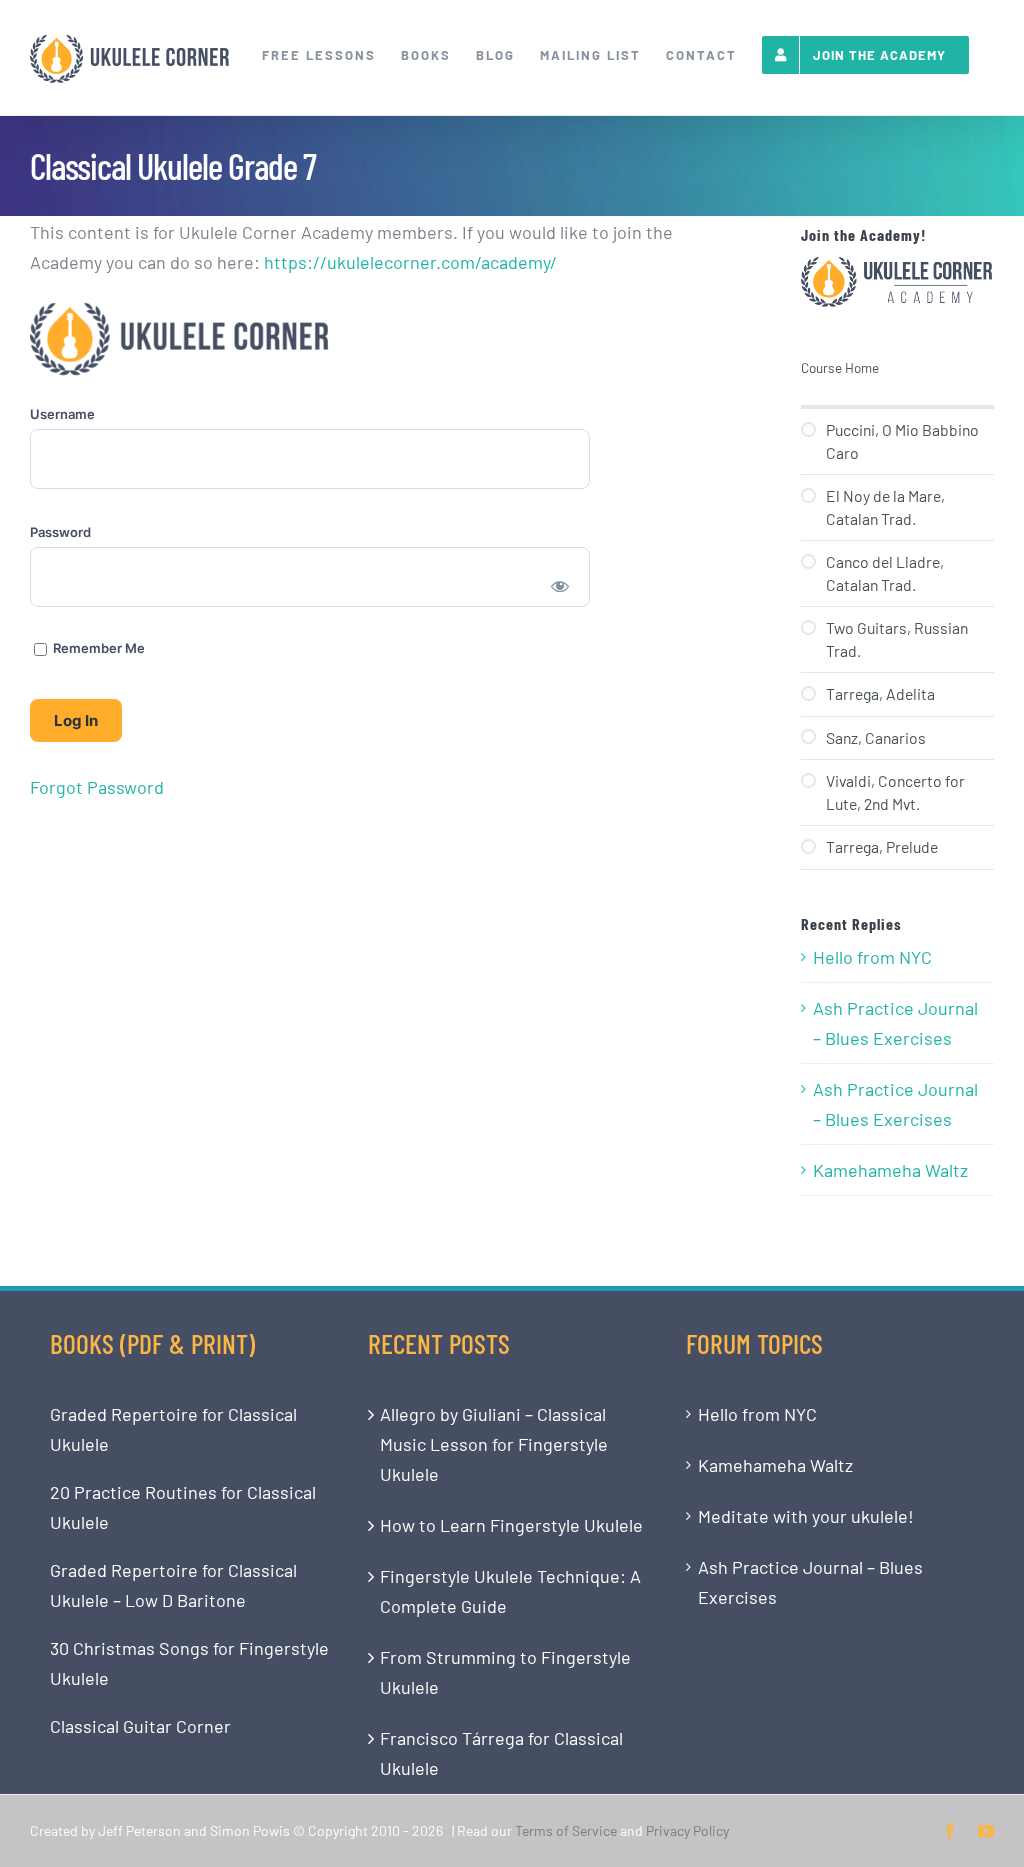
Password (60, 532)
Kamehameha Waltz (890, 1170)
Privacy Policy (687, 1830)
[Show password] (560, 585)
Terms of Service (566, 1830)
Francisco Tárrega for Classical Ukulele (501, 1753)
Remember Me (97, 648)
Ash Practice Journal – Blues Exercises (895, 1023)
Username (62, 414)
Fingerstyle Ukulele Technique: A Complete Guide (510, 1591)
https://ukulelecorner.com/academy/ (410, 262)
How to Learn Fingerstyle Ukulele (511, 1525)
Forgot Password (97, 787)
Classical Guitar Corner (140, 1726)
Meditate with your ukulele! (806, 1516)
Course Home (840, 367)
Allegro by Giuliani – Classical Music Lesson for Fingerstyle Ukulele (494, 1444)
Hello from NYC (872, 957)
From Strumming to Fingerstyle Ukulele (505, 1672)
